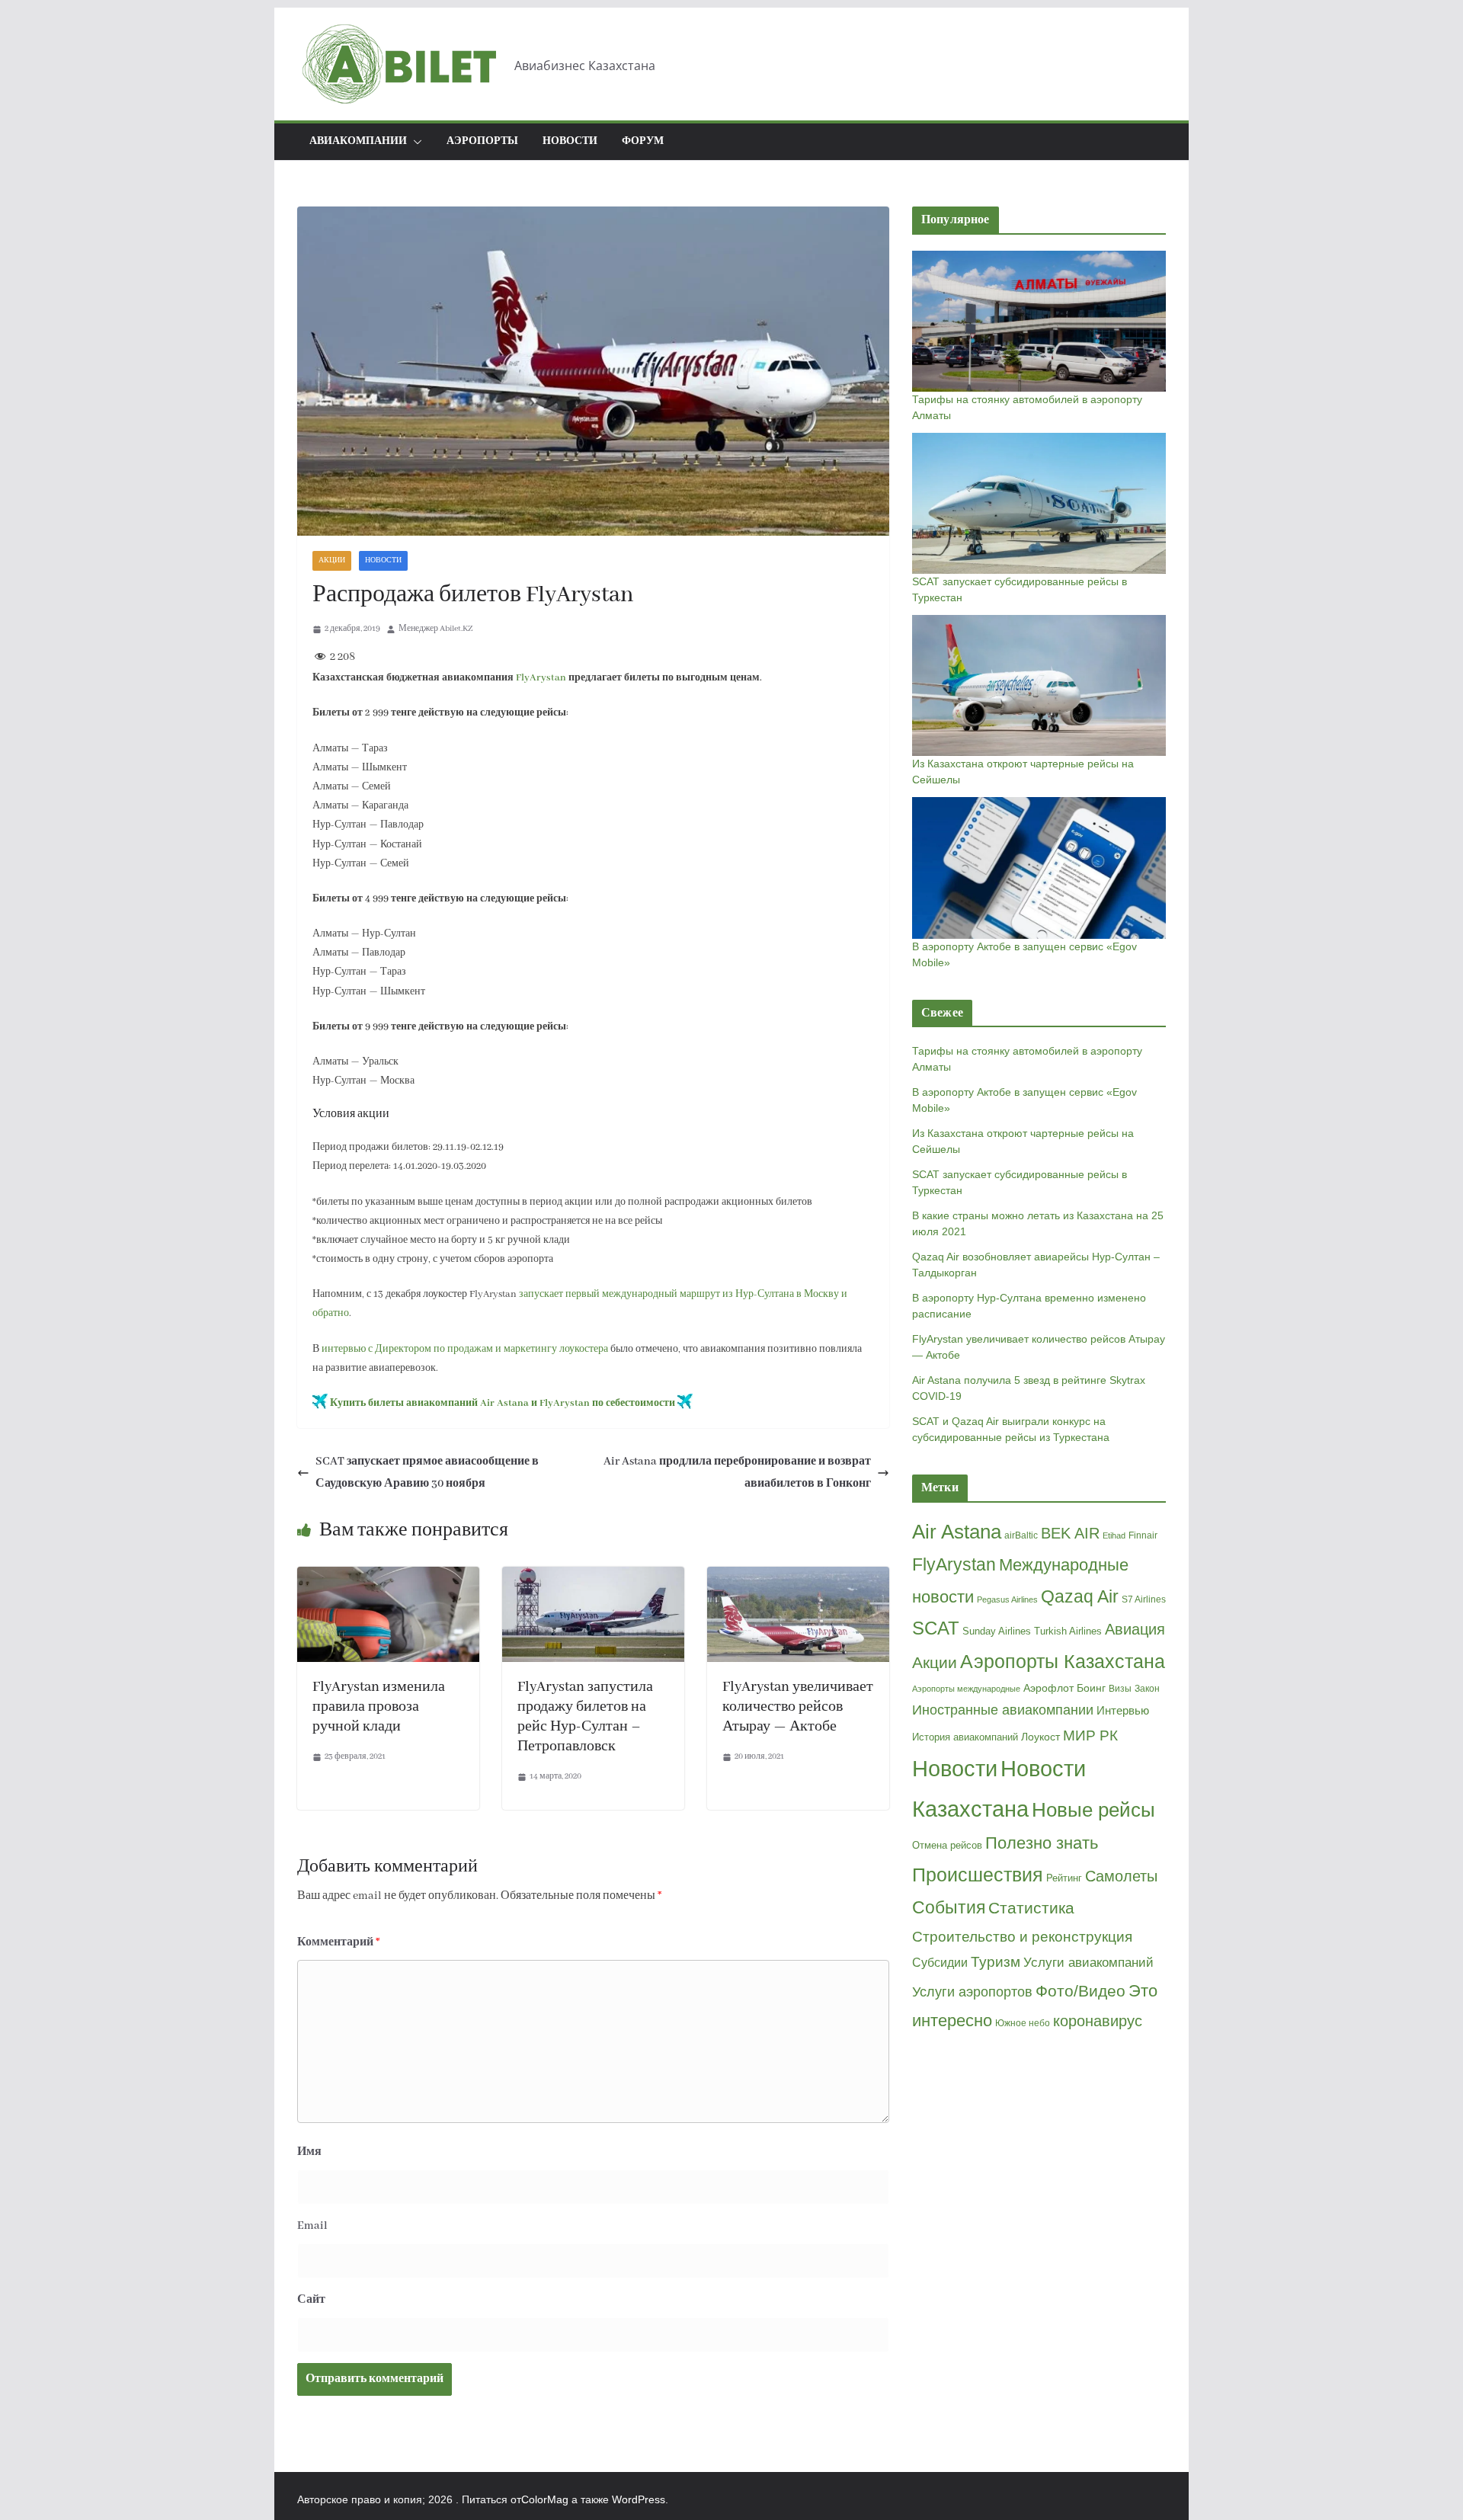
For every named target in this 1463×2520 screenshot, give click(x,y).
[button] (415, 142)
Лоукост (1040, 1737)
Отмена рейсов (947, 1845)
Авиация (1135, 1629)
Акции (332, 560)
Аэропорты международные (966, 1689)
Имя (309, 2152)
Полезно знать (1042, 1843)
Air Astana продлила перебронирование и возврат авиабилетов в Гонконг (737, 1473)
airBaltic (1021, 1535)
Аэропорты (482, 141)
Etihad (1114, 1535)
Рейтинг (1064, 1878)
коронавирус (1098, 2021)
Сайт (311, 2300)
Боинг (1091, 1688)
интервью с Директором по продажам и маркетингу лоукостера (465, 1349)
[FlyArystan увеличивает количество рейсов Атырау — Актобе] (798, 1577)
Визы (1120, 1689)
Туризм (996, 1962)
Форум (643, 141)
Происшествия (978, 1875)
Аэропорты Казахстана (1063, 1662)
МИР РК (1090, 1736)
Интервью (1123, 1710)
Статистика (1031, 1908)
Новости (570, 141)
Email (312, 2226)
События (949, 1907)
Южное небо (1023, 2023)
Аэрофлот (1048, 1688)
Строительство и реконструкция (1022, 1937)
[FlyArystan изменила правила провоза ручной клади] (388, 1577)
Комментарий (339, 1942)
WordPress (639, 2499)
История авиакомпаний (965, 1737)
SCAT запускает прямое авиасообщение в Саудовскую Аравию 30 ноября (427, 1473)
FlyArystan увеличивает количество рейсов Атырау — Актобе (798, 1707)
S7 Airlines (1144, 1599)
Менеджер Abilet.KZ (435, 629)
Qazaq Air (1080, 1596)
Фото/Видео (1080, 1991)
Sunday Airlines (997, 1631)
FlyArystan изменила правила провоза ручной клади (379, 1707)
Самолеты (1121, 1876)
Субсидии (940, 1963)
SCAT (936, 1628)
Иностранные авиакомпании (1003, 1710)
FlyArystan (541, 678)
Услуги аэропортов (972, 1992)
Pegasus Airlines (1007, 1599)
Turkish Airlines (1068, 1631)
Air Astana (957, 1532)
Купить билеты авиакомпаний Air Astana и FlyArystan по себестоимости (503, 1403)
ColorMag (545, 2499)
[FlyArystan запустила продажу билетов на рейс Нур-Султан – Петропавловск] (593, 1577)
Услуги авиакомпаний (1088, 1963)
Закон (1147, 1689)
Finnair (1143, 1535)
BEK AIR (1070, 1533)
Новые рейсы (1093, 1810)
